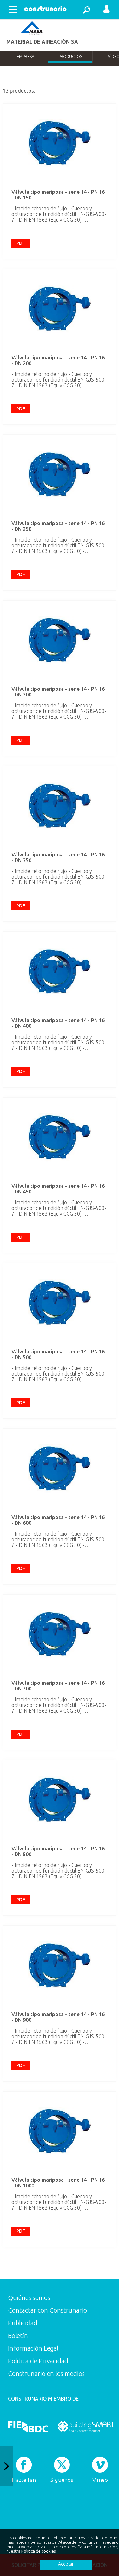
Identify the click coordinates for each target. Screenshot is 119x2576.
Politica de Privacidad (38, 2361)
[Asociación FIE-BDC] (28, 2427)
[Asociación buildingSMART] (86, 2427)
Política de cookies (39, 2551)
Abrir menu (13, 9)
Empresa (26, 56)
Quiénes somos (29, 2298)
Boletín (18, 2336)
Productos (70, 56)
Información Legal (33, 2348)
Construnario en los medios (46, 2374)
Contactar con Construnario (47, 2310)
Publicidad (23, 2323)
